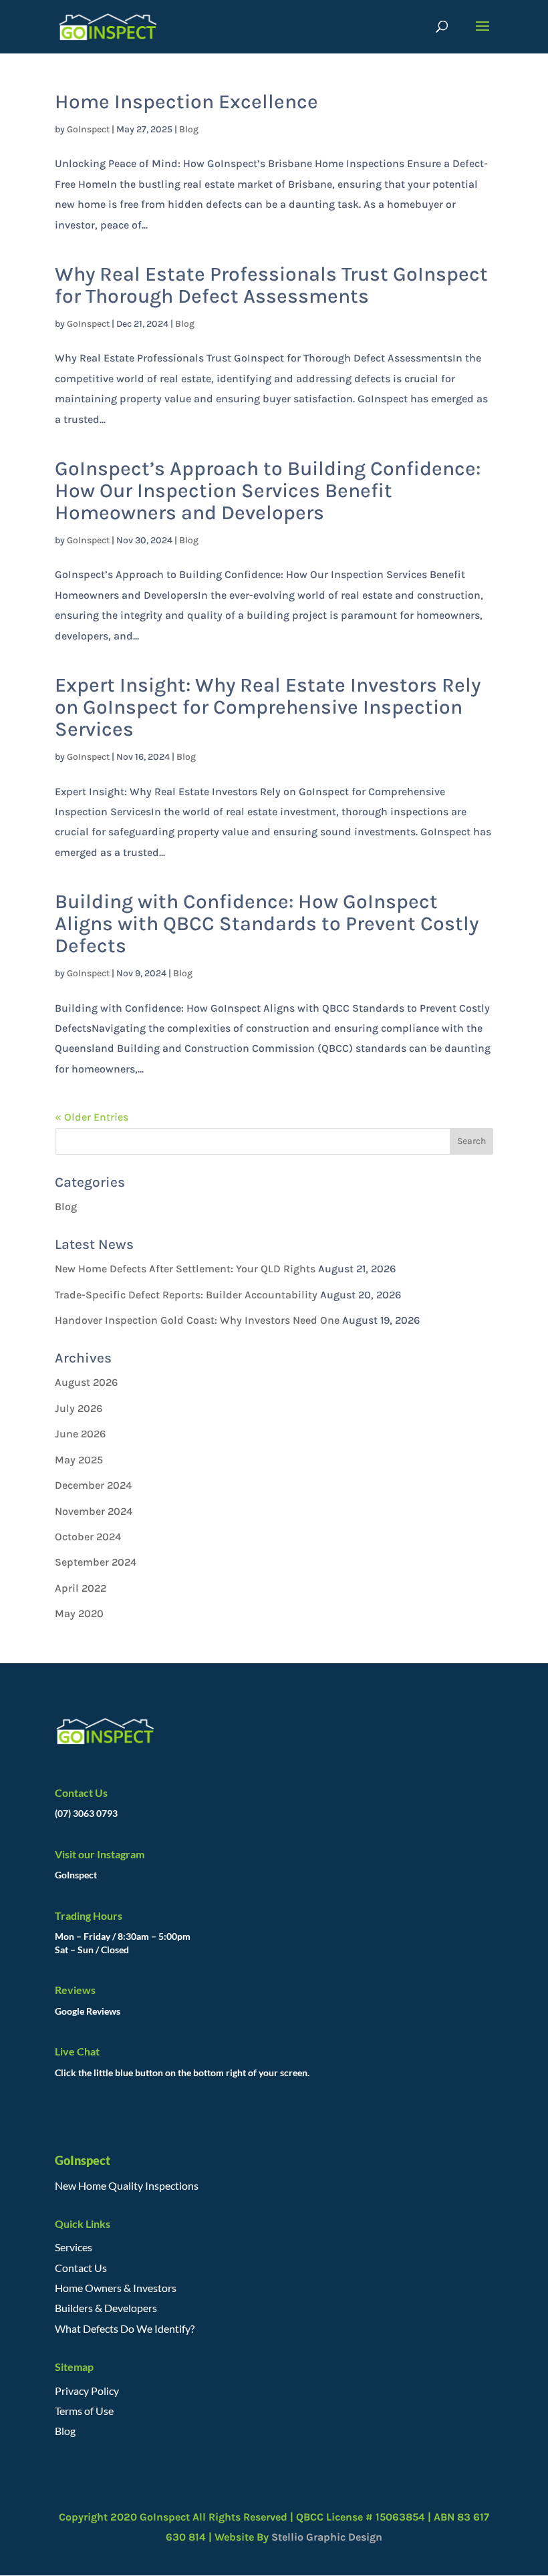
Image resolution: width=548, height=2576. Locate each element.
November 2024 (94, 1511)
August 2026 (86, 1382)
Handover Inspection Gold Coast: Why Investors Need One (197, 1320)
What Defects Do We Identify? (125, 2328)
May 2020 (79, 1613)
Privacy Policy (87, 2391)
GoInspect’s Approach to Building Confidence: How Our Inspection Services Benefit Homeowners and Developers (268, 490)
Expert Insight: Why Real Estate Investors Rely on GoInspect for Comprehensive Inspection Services (268, 707)
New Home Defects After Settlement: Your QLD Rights (185, 1269)
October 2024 (88, 1537)
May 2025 (79, 1460)
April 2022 (81, 1588)
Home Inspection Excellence (186, 102)
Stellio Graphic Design (325, 2537)
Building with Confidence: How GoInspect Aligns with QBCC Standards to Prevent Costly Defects (267, 923)
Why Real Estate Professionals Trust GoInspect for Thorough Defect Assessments (271, 285)
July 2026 (79, 1408)
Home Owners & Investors (116, 2288)
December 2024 (93, 1485)
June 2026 (80, 1434)
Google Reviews (88, 2011)
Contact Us (81, 2268)
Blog (189, 129)
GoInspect (88, 129)
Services (74, 2247)
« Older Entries (92, 1117)
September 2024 (96, 1562)
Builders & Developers (106, 2308)
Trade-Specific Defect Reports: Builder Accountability (186, 1295)
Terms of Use (84, 2411)
